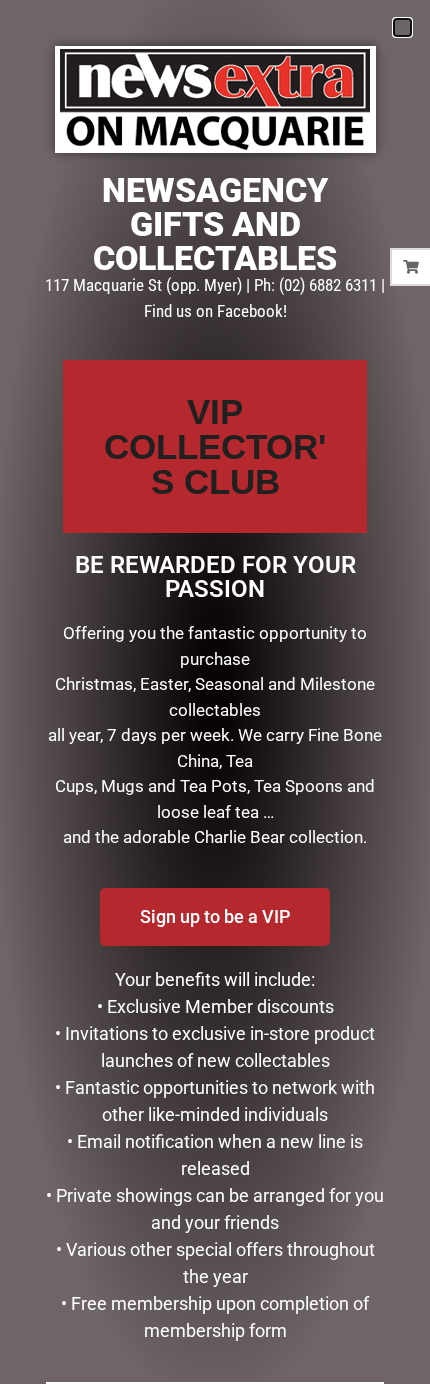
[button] (402, 27)
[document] (215, 692)
